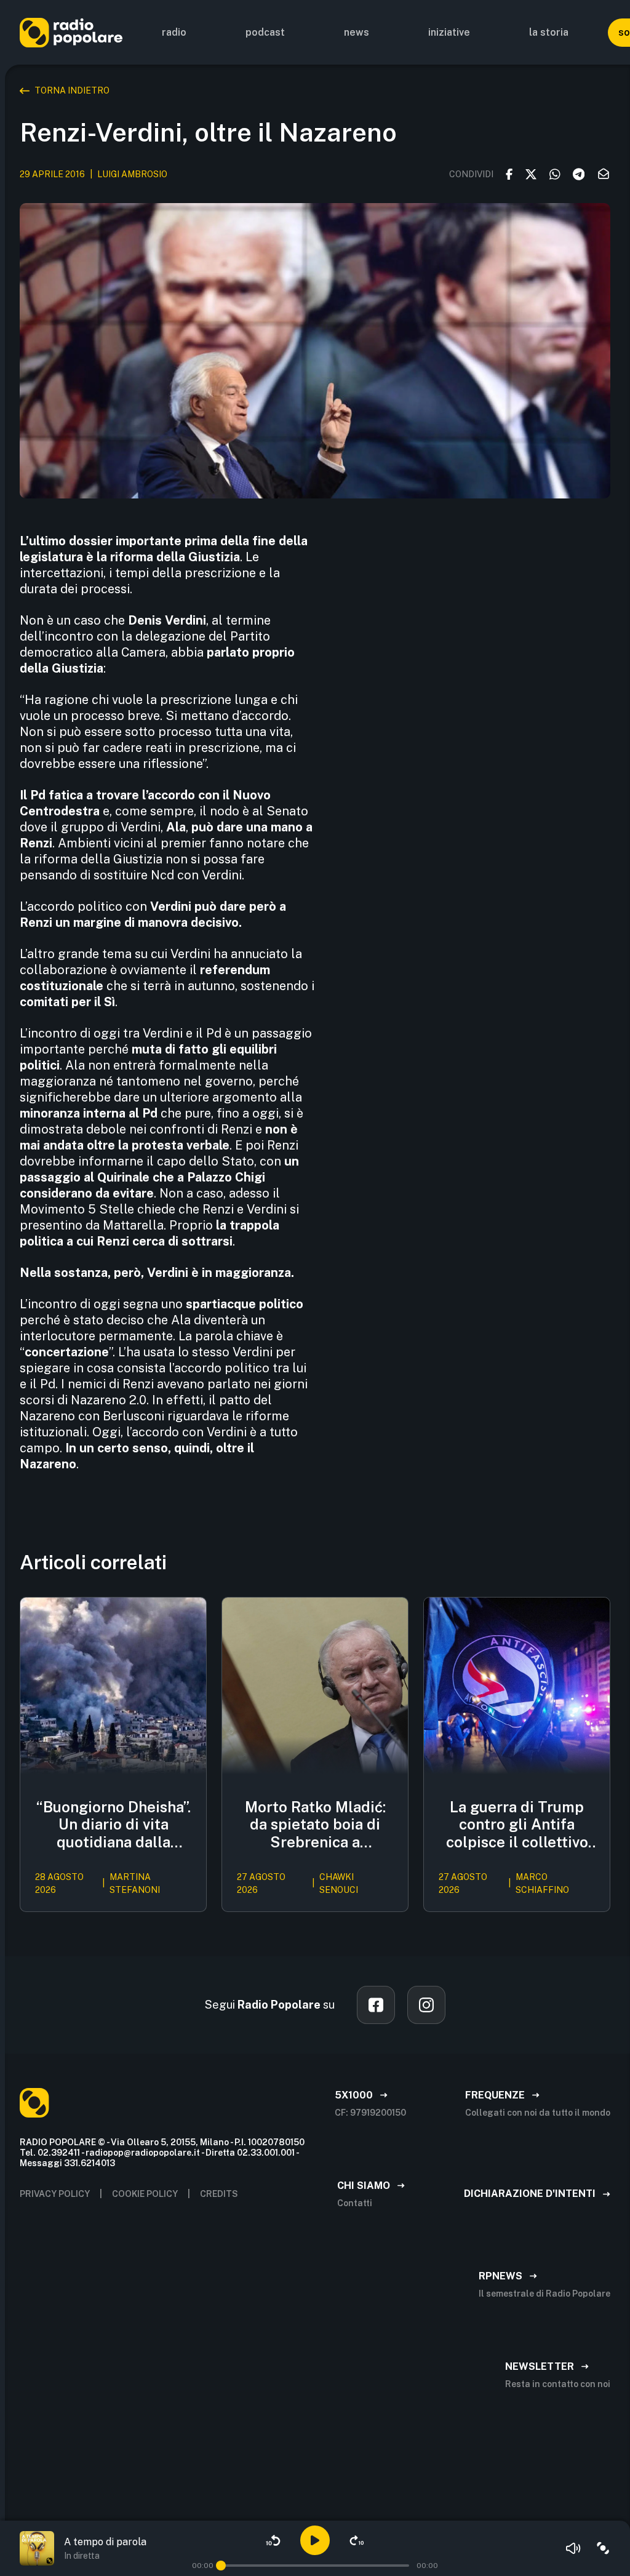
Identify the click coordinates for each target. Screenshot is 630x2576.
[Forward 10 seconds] (357, 2540)
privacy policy (55, 2194)
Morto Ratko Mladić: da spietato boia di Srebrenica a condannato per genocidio (315, 1825)
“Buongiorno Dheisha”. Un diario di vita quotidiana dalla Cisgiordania (114, 1825)
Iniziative (449, 32)
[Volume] (573, 2548)
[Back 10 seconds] (273, 2540)
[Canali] (603, 2548)
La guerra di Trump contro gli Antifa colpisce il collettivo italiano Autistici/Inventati (517, 1825)
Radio (174, 32)
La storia (549, 32)
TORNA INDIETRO (72, 90)
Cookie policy (145, 2194)
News (357, 32)
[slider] (221, 2566)
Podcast (265, 32)
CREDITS (219, 2194)
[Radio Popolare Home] (71, 32)
